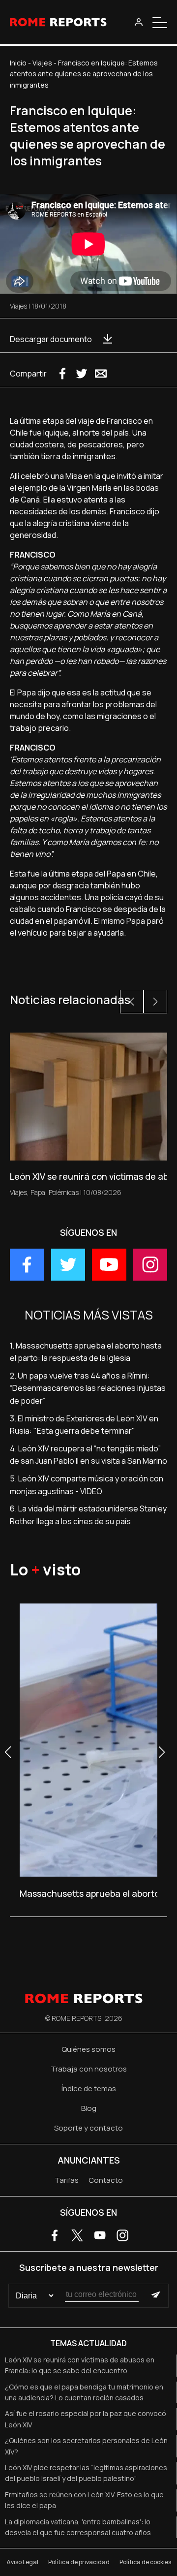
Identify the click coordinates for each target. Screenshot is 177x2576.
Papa (38, 1192)
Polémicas (64, 1192)
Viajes (42, 63)
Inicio (18, 63)
